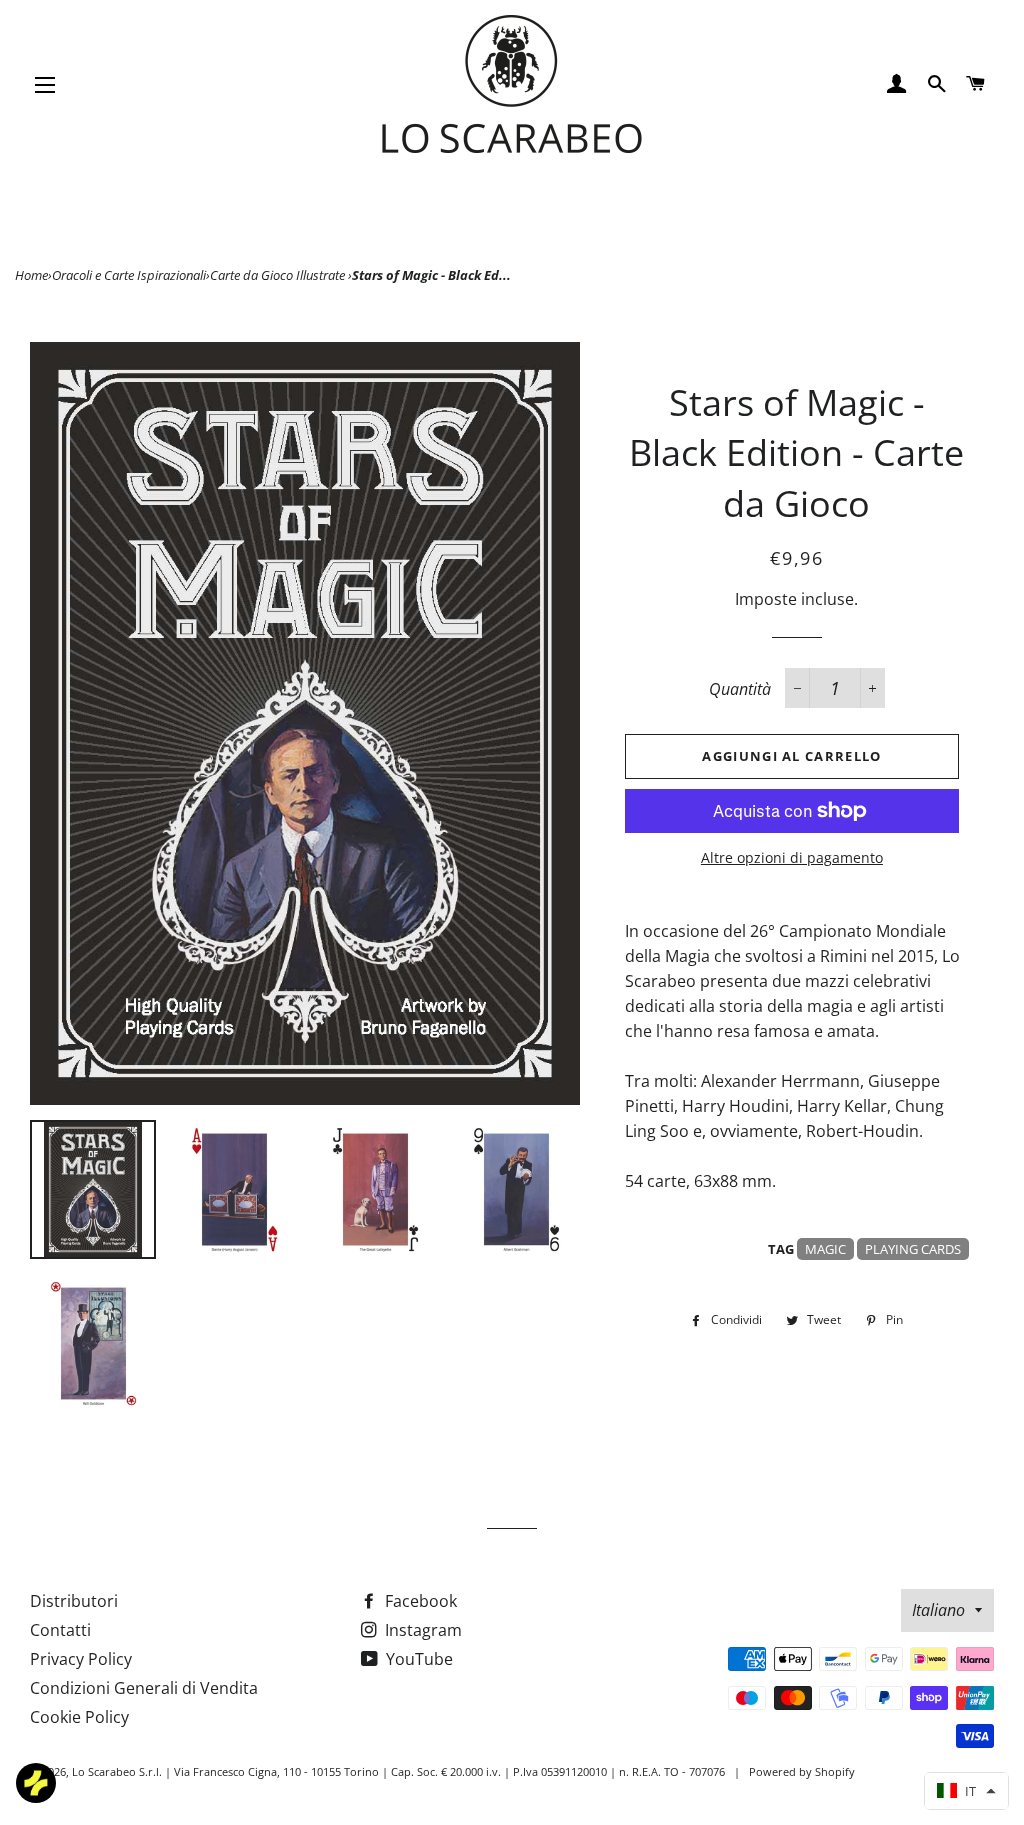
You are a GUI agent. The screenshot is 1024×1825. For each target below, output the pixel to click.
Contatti (60, 1630)
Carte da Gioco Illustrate (279, 275)
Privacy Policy (81, 1659)
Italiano (938, 1610)
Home (31, 275)
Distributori (74, 1601)
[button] (966, 1791)
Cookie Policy (79, 1717)
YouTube (417, 1659)
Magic (825, 1249)
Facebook (419, 1601)
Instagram (421, 1630)
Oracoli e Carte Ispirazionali (129, 275)
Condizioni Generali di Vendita (144, 1688)
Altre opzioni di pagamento (792, 857)
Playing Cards (913, 1249)
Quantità (740, 689)
